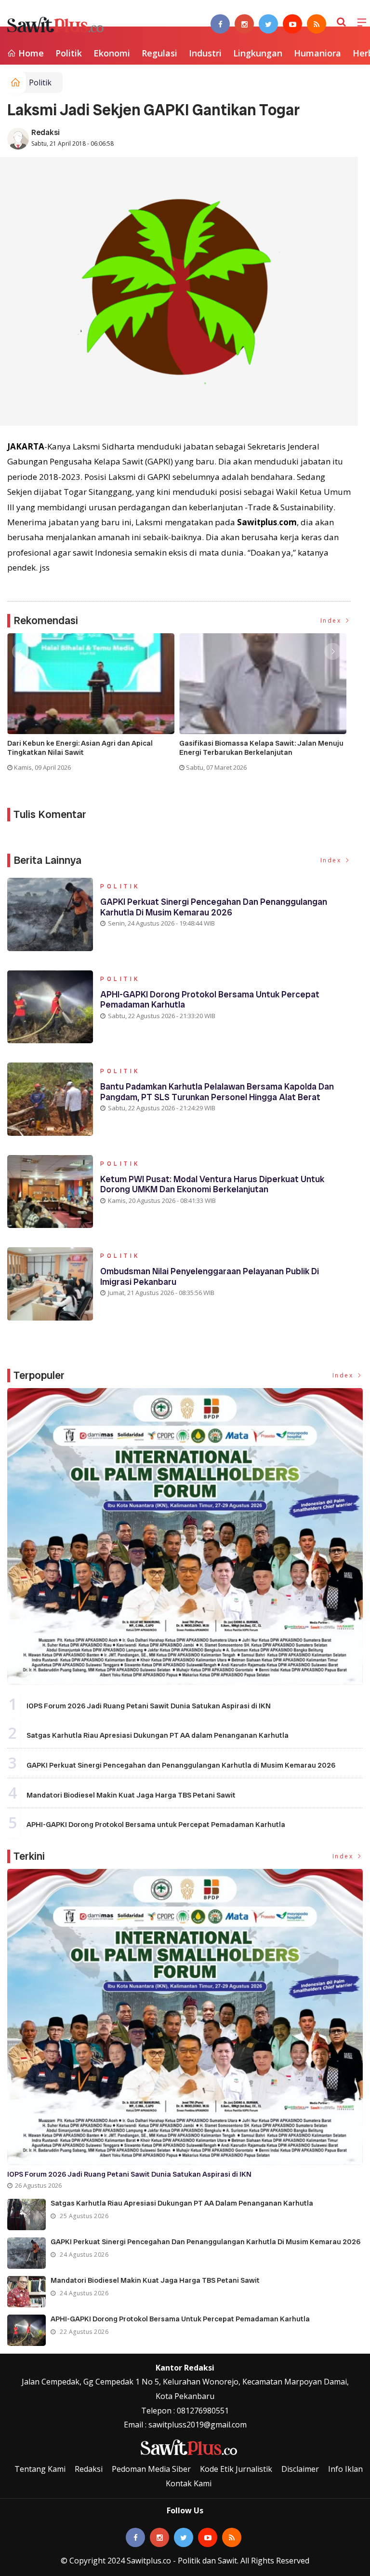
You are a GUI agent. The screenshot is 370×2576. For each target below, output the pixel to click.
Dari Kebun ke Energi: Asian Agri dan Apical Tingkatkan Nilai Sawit (80, 748)
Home (30, 53)
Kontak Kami (189, 2483)
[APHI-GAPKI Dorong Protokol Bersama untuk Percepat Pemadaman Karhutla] (26, 2330)
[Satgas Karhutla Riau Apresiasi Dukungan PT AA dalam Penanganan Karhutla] (26, 2215)
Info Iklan (345, 2469)
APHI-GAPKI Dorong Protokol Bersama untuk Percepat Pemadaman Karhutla (210, 1000)
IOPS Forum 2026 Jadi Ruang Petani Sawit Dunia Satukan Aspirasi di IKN (149, 1706)
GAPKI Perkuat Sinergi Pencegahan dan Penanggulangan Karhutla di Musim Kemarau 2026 (214, 907)
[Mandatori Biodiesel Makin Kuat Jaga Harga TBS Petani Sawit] (26, 2292)
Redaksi (46, 132)
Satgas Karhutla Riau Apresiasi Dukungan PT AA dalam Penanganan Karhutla (158, 1735)
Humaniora (317, 53)
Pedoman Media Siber (151, 2469)
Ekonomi (112, 53)
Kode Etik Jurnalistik (236, 2469)
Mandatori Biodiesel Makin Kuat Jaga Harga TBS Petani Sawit (131, 1795)
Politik (69, 53)
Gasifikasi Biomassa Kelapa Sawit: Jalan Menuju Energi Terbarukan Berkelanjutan (261, 748)
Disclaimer (300, 2469)
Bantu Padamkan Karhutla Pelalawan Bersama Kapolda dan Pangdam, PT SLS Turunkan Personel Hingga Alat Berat (217, 1092)
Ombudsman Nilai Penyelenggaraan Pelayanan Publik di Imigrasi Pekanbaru (210, 1276)
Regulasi (159, 53)
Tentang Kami (40, 2469)
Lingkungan (258, 53)
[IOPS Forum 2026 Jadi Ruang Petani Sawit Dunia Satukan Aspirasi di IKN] (185, 1536)
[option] (93, 706)
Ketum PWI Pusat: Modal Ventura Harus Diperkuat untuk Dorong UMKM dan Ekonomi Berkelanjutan (212, 1184)
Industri (205, 53)
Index (332, 620)
